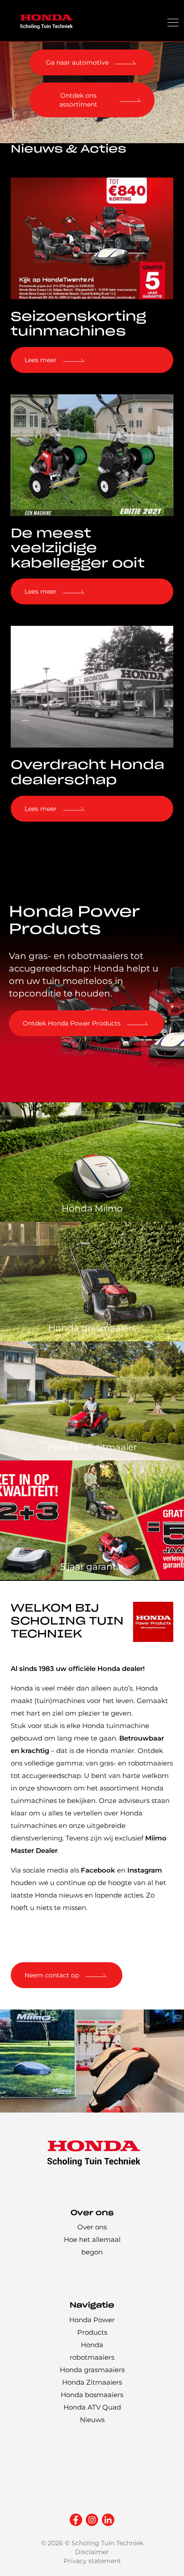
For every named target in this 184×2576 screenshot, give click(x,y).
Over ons (92, 2227)
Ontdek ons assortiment (78, 100)
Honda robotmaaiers (92, 2351)
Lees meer (41, 360)
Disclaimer (92, 2552)
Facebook (98, 1870)
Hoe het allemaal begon (92, 2246)
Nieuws (92, 2420)
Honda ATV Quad (92, 2407)
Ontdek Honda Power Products (72, 1023)
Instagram (145, 1870)
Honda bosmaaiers (92, 2395)
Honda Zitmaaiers (92, 2382)
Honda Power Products (92, 2326)
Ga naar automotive (77, 62)
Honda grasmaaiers (92, 2370)
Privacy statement (92, 2561)
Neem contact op (52, 1975)
